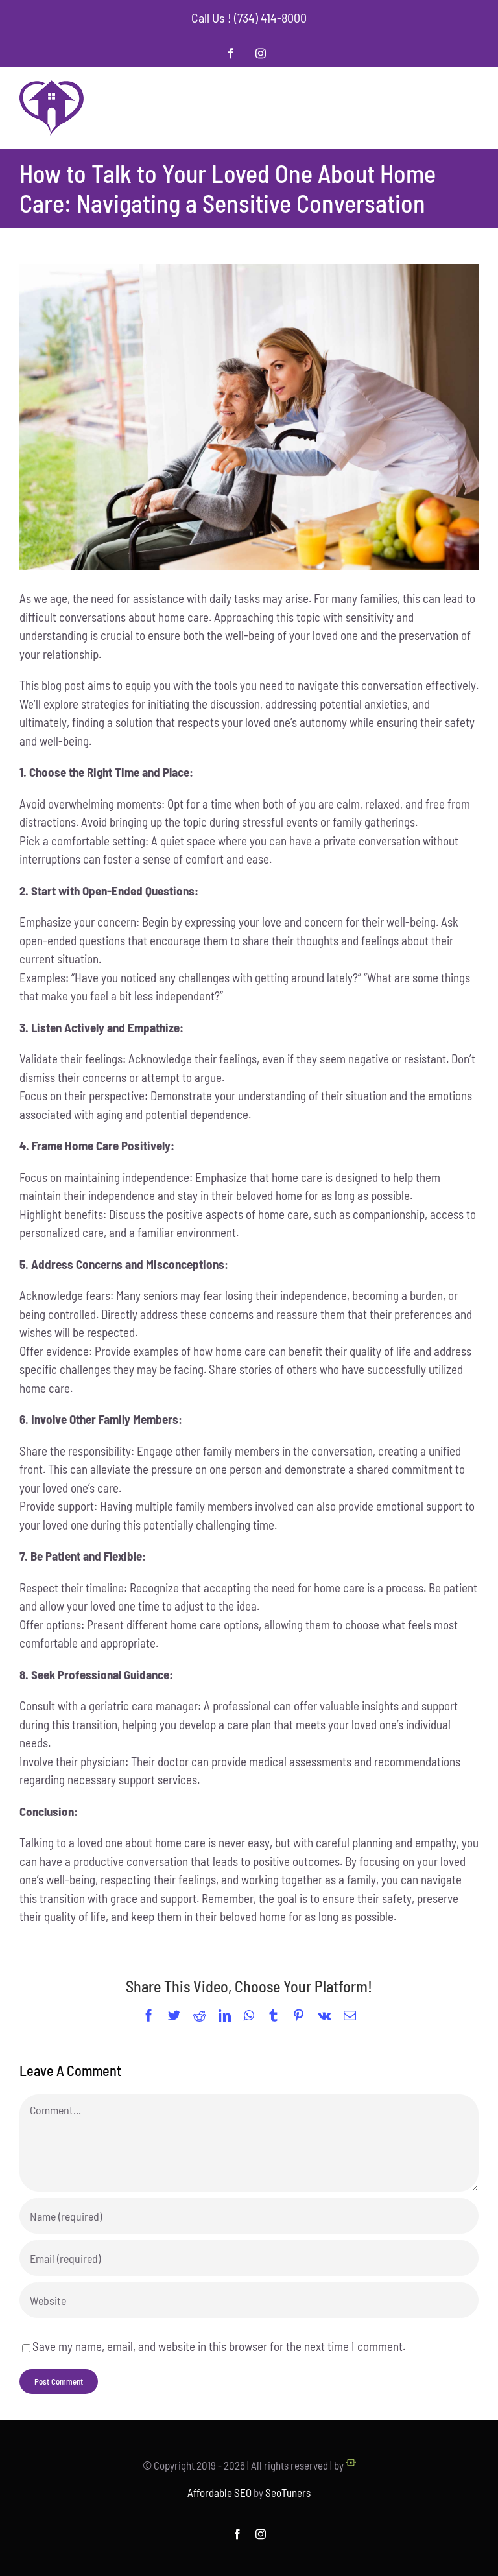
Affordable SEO (219, 2492)
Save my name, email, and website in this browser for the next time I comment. (219, 2346)
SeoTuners (288, 2492)
